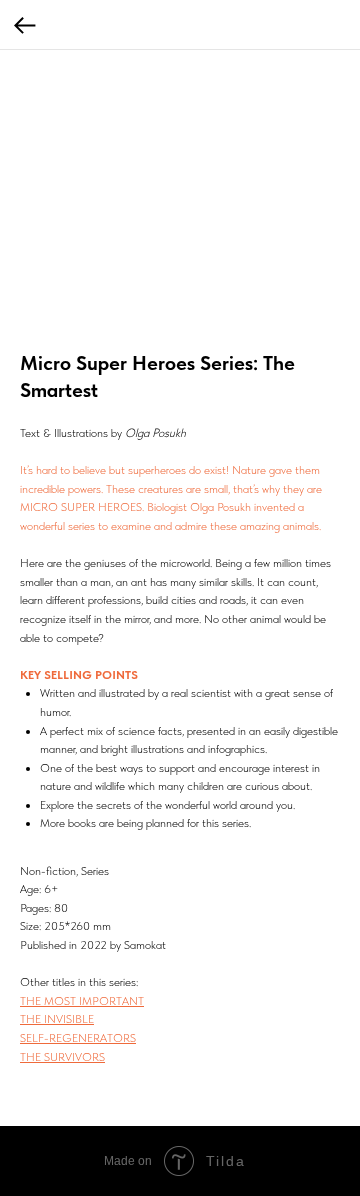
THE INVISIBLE (57, 1019)
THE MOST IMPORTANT (82, 1001)
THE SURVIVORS (62, 1057)
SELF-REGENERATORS (78, 1038)
